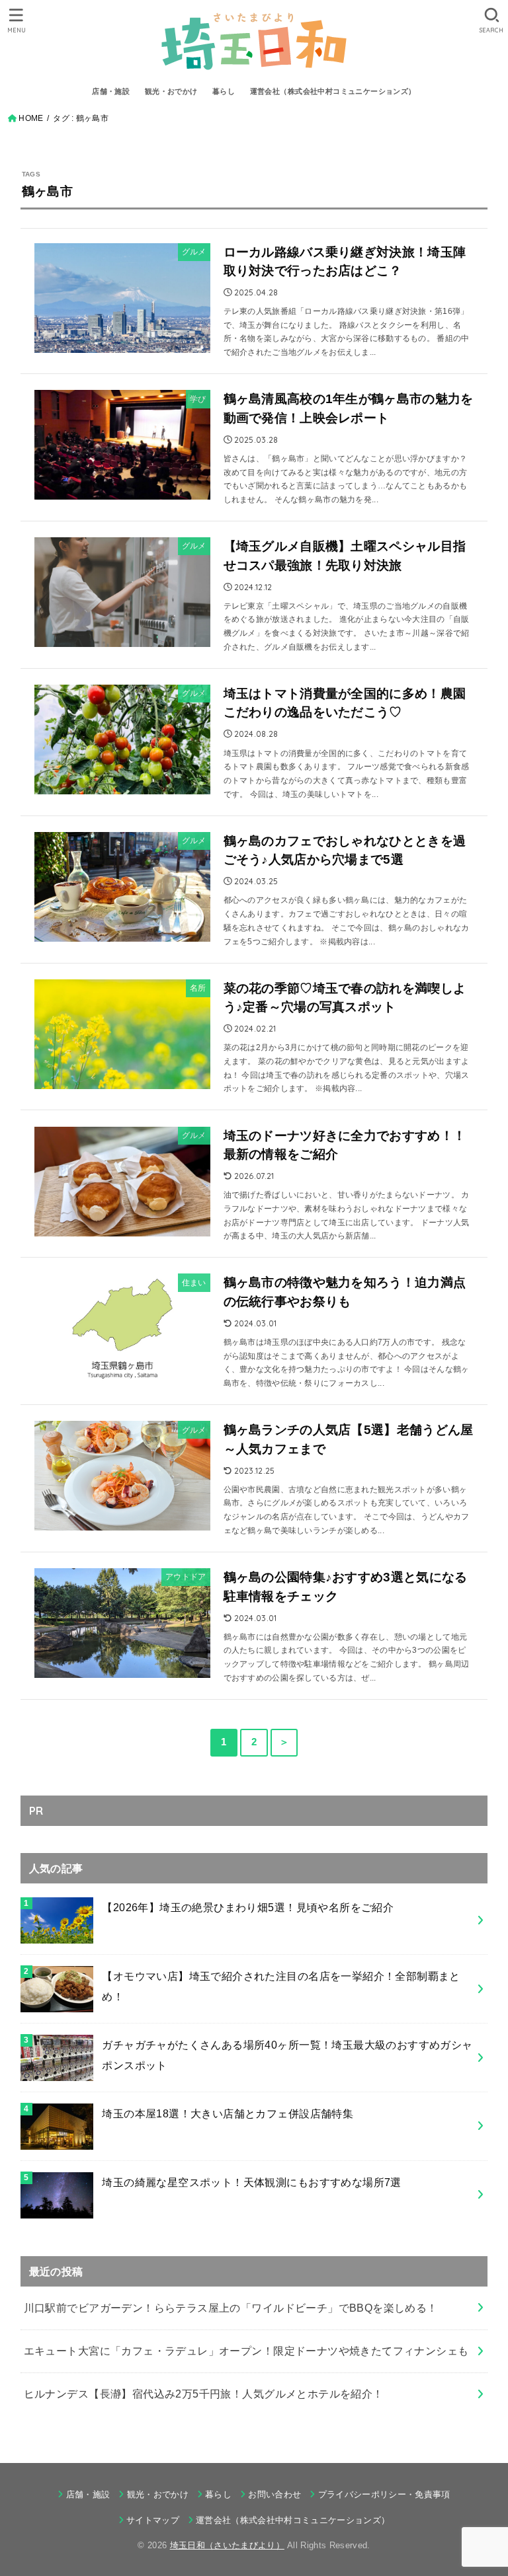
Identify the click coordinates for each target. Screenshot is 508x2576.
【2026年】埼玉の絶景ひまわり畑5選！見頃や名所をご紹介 (248, 1907)
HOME (31, 118)
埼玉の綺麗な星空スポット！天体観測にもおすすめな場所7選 (252, 2182)
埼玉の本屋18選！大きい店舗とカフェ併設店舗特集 (228, 2113)
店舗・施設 (111, 91)
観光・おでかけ (171, 91)
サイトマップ (153, 2520)
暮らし (224, 91)
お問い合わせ (275, 2494)
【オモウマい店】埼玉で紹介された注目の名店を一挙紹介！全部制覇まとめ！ (281, 1986)
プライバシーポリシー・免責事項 (384, 2494)
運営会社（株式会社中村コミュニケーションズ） (333, 91)
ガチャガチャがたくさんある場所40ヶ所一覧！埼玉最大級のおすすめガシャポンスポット (287, 2055)
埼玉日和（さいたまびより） (227, 2545)
